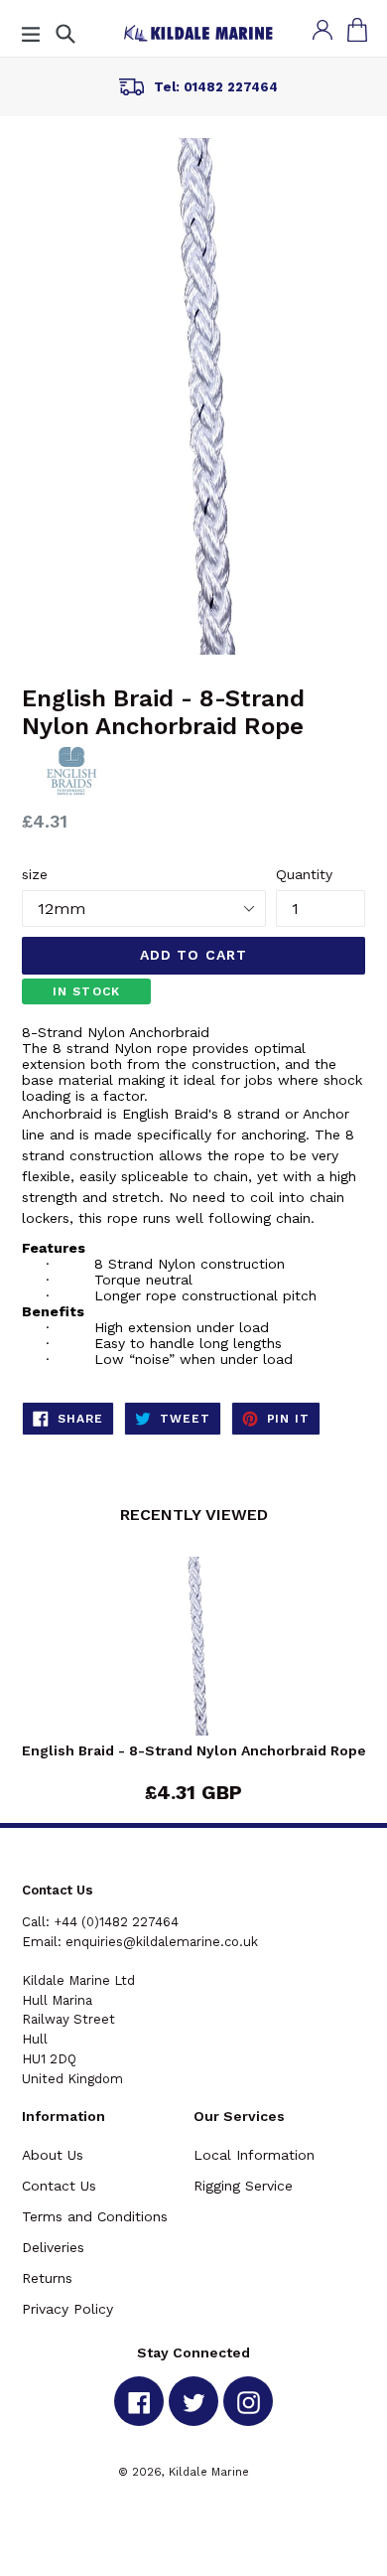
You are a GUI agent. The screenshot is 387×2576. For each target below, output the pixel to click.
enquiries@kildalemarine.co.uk (162, 1942)
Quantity (304, 874)
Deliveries (53, 2247)
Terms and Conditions (95, 2216)
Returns (47, 2278)
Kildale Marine (209, 2472)
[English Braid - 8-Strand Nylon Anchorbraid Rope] (193, 1650)
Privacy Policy (67, 2309)
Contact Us (59, 2186)
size (35, 874)
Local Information (254, 2155)
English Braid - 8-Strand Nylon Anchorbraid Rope (194, 1750)
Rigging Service (243, 2186)
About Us (53, 2155)
